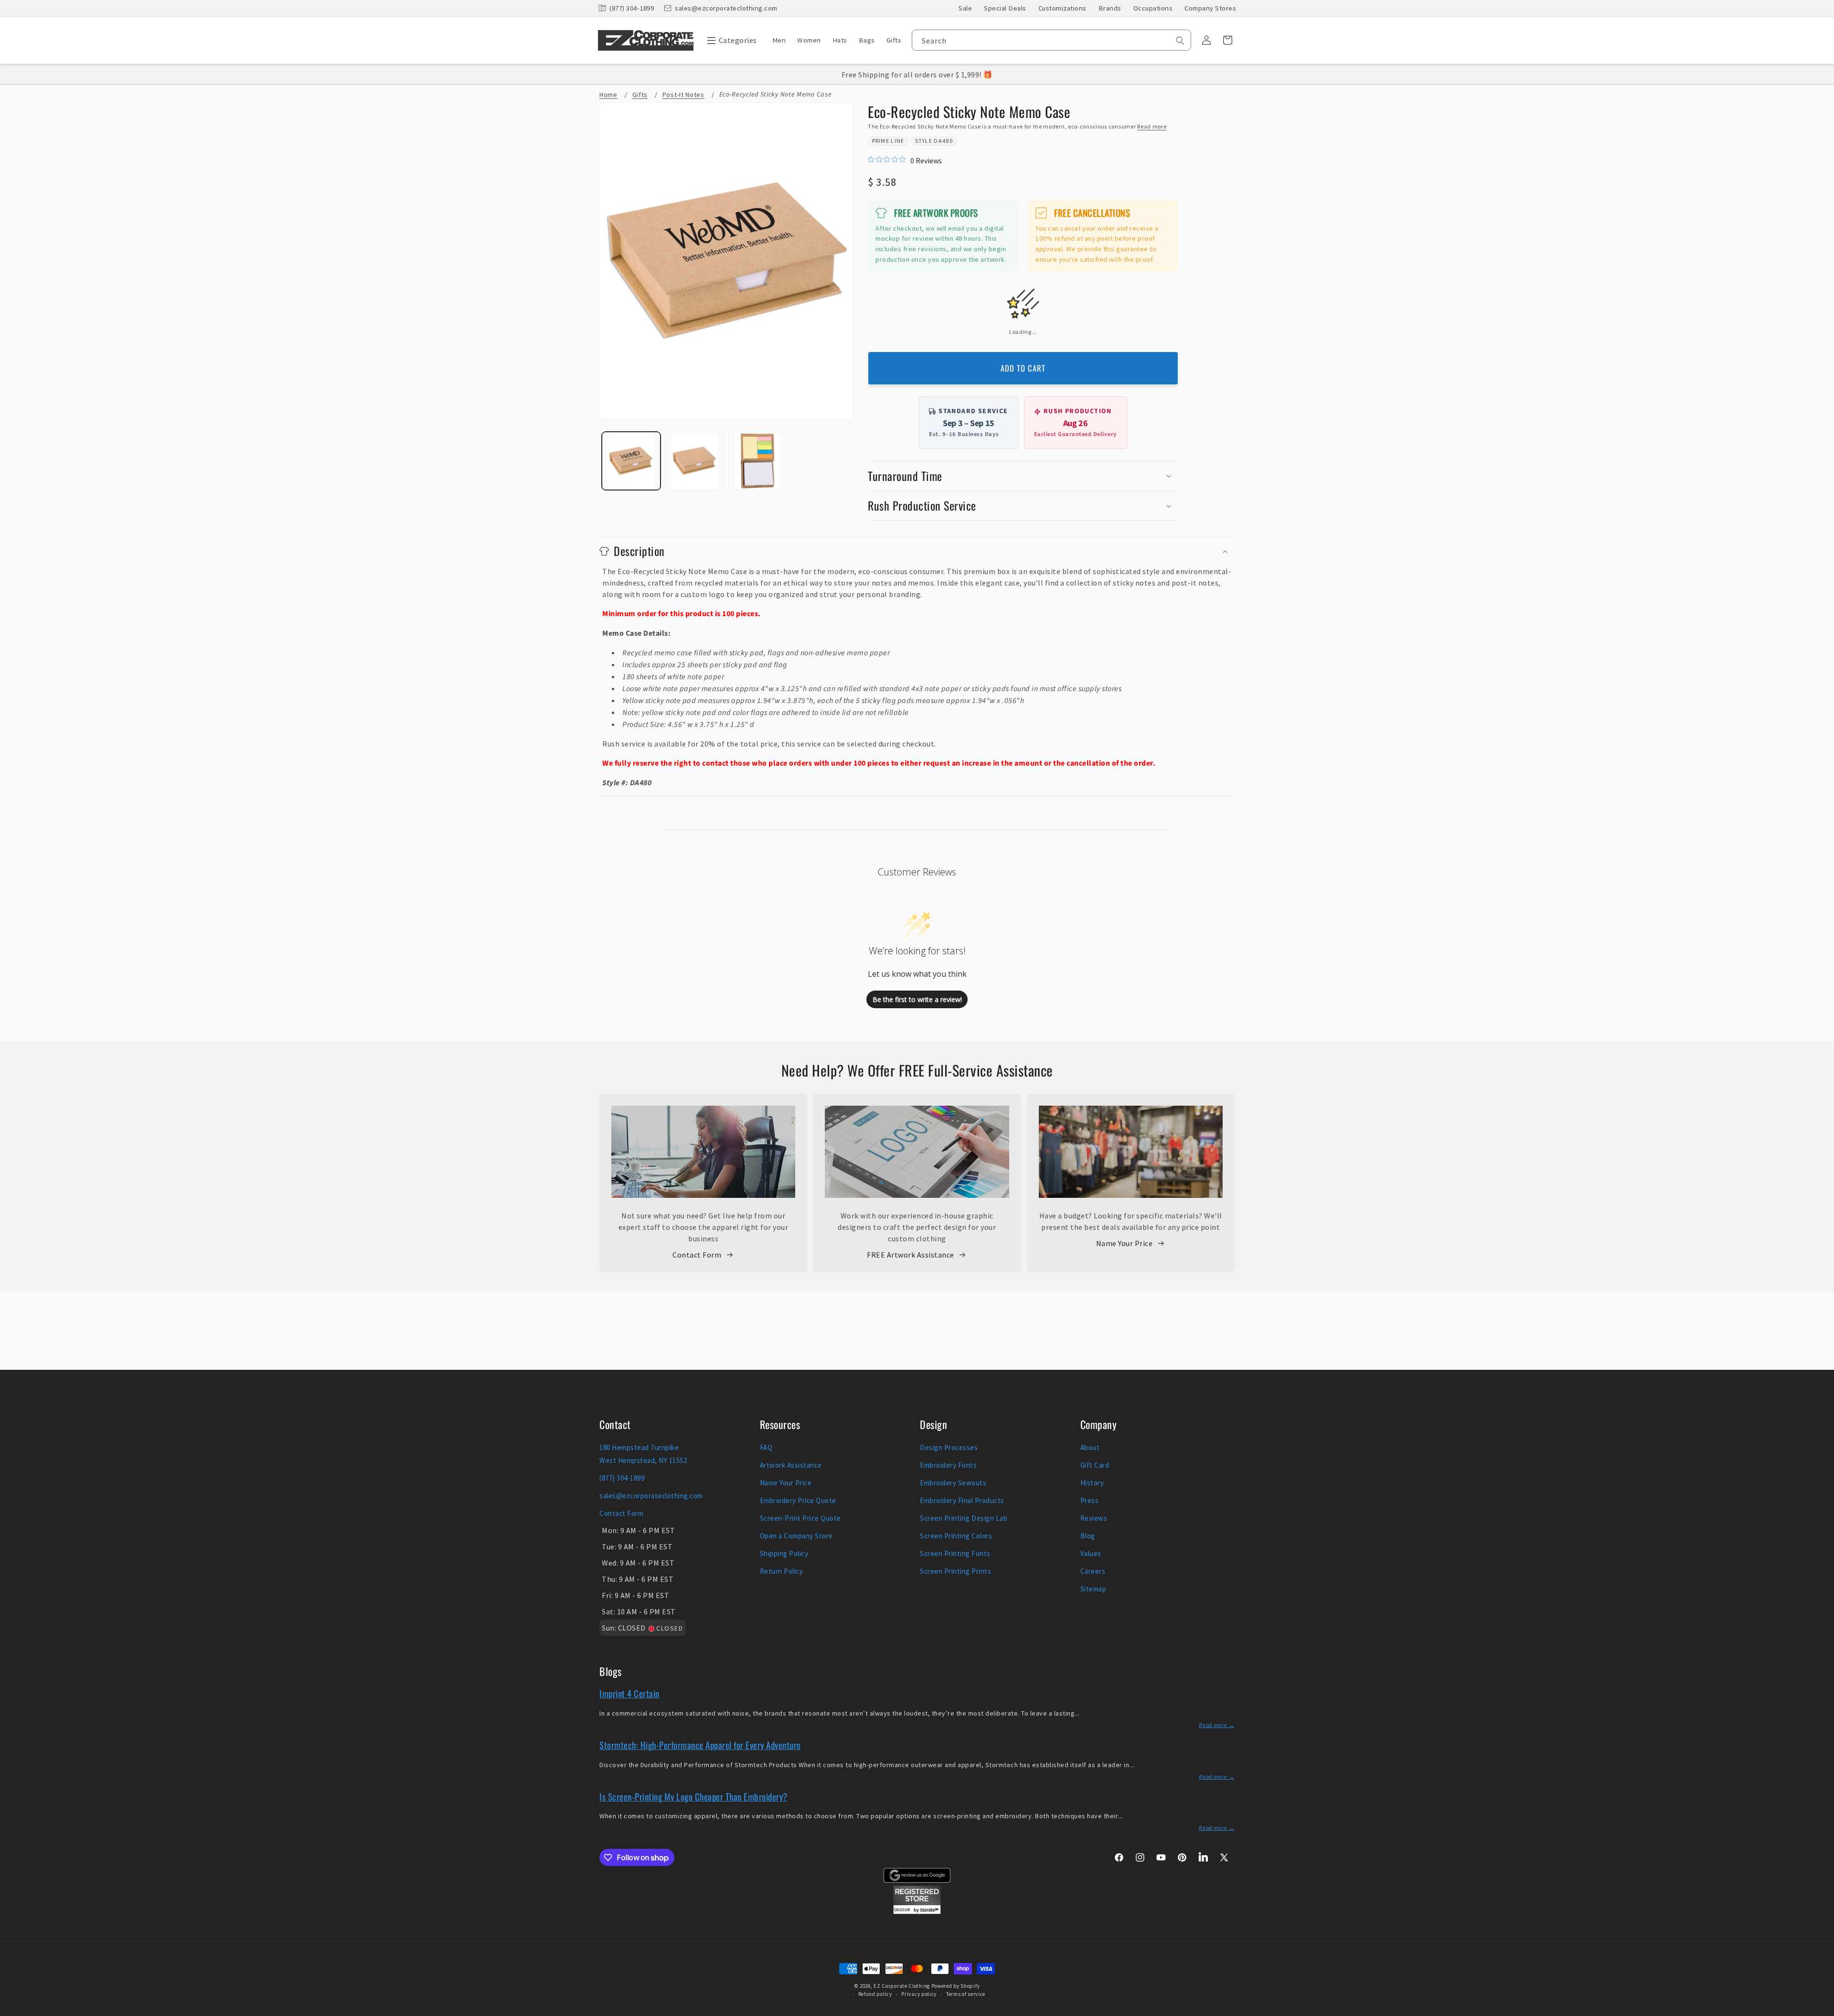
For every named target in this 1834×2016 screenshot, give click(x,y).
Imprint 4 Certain (629, 1693)
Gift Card (1095, 1465)
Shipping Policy (784, 1553)
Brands (1110, 8)
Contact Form (697, 1255)
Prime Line (888, 141)
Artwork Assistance (791, 1465)
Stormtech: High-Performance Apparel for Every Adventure (700, 1745)
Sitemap (1093, 1589)
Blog (1088, 1536)
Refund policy (875, 1994)
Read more (1152, 126)
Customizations (1062, 8)
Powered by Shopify (956, 1986)
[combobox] (1051, 40)
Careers (1093, 1571)
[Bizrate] (1821, 2011)
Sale (965, 8)
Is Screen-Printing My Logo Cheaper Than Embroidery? (693, 1796)
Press (1090, 1500)
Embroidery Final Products (962, 1500)
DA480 (943, 141)
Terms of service (966, 1994)
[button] (730, 40)
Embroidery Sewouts (953, 1483)
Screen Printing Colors (956, 1536)
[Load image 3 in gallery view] (758, 461)
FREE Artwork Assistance (911, 1255)
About (1090, 1447)
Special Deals (1005, 8)
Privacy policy (919, 1994)
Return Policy (782, 1571)
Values (1091, 1553)
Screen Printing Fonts (955, 1553)
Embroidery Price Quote (798, 1500)
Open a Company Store (796, 1536)
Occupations (1153, 8)
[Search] (1180, 41)
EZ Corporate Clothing (902, 1986)
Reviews (1094, 1518)
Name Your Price (1125, 1243)
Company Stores (1210, 8)
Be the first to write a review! (917, 999)
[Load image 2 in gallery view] (695, 461)
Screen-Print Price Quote (800, 1518)
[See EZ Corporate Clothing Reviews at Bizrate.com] (917, 1911)
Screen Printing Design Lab (964, 1518)
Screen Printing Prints (955, 1571)
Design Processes (949, 1447)
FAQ (766, 1447)
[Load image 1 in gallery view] (631, 461)
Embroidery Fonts (948, 1465)
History (1092, 1483)
